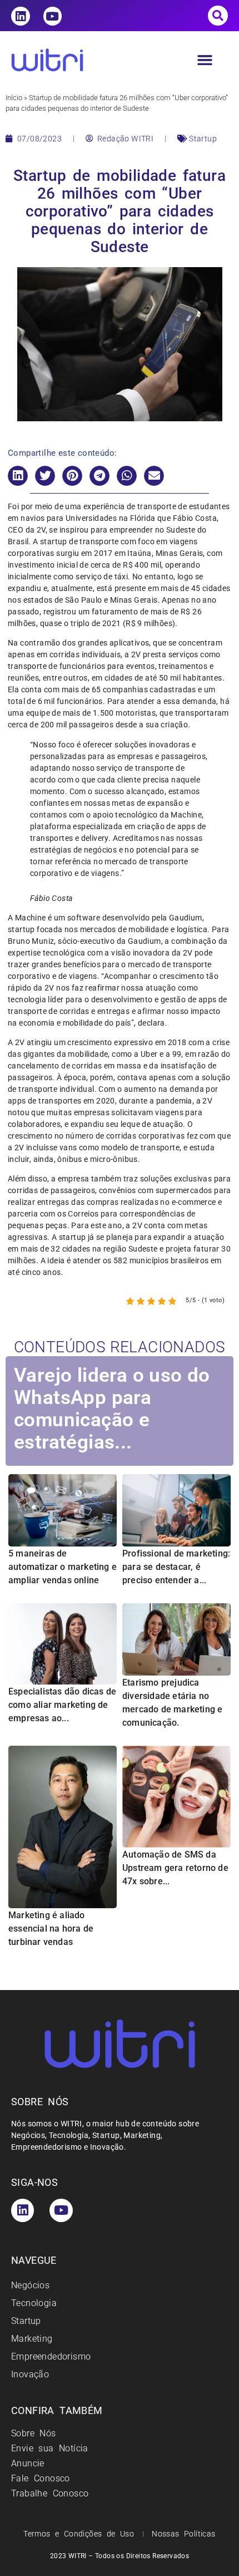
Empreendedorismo (51, 2356)
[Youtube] (53, 16)
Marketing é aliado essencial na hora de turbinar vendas (51, 1929)
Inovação (30, 2374)
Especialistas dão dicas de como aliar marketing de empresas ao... (62, 1705)
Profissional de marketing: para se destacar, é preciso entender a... (176, 1567)
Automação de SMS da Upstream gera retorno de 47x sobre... (175, 1868)
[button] (218, 16)
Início (14, 98)
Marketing (32, 2339)
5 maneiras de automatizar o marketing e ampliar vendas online (63, 1567)
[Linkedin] (21, 16)
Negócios (30, 2285)
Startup (203, 139)
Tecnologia (34, 2303)
